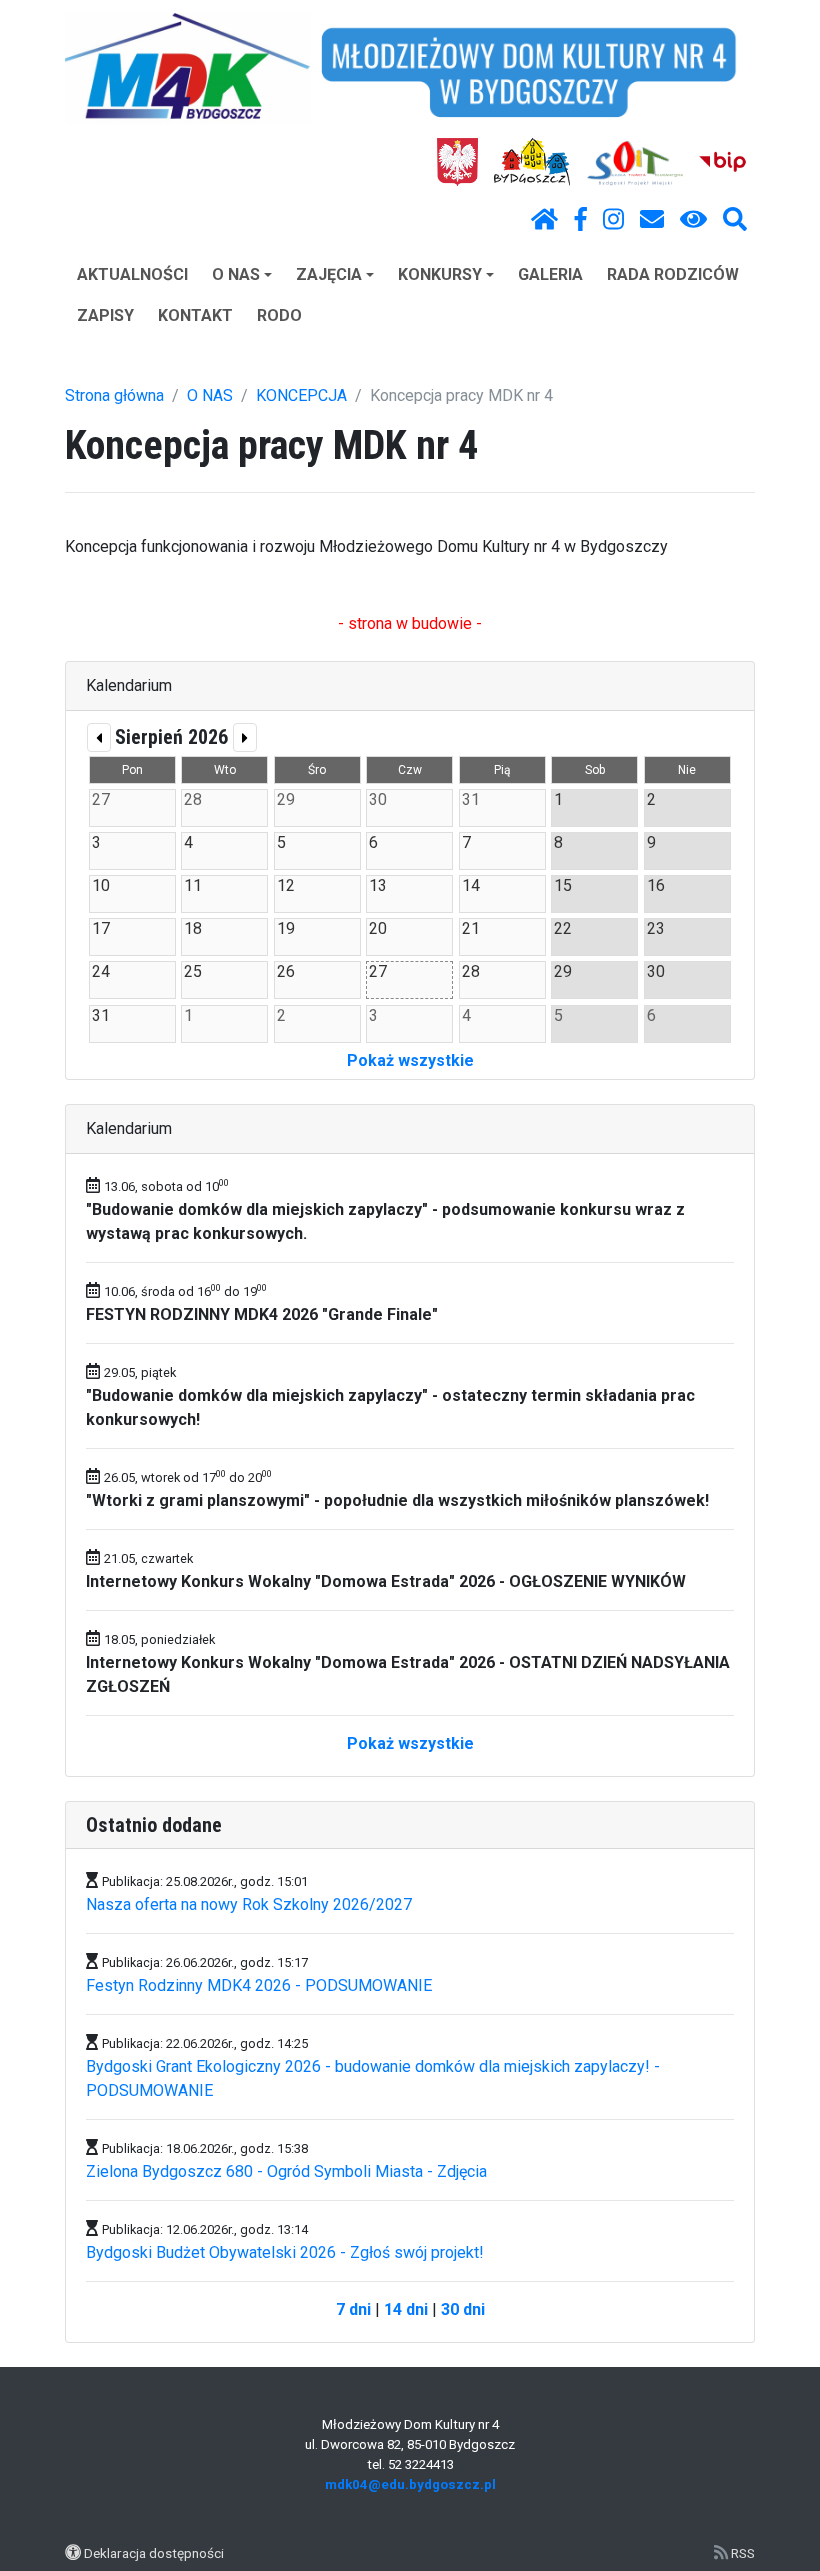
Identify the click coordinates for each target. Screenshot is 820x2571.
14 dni (406, 2309)
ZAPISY (105, 315)
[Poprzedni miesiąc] (99, 737)
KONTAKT (195, 315)
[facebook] (581, 220)
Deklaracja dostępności (154, 2553)
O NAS (236, 274)
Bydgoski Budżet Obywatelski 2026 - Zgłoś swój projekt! (285, 2252)
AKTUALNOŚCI (132, 274)
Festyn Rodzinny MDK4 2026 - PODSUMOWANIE (259, 1985)
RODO (279, 315)
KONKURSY (440, 274)
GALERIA (550, 274)
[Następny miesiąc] (245, 737)
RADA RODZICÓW (673, 274)
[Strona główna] (544, 220)
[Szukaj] (735, 220)
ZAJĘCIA (329, 274)
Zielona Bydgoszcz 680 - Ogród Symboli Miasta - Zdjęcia (286, 2171)
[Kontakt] (652, 220)
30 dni (463, 2309)
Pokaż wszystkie (410, 1060)
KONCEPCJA (301, 395)
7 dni (353, 2309)
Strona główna (114, 395)
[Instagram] (613, 220)
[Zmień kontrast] (693, 220)
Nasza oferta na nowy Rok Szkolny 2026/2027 (249, 1904)
